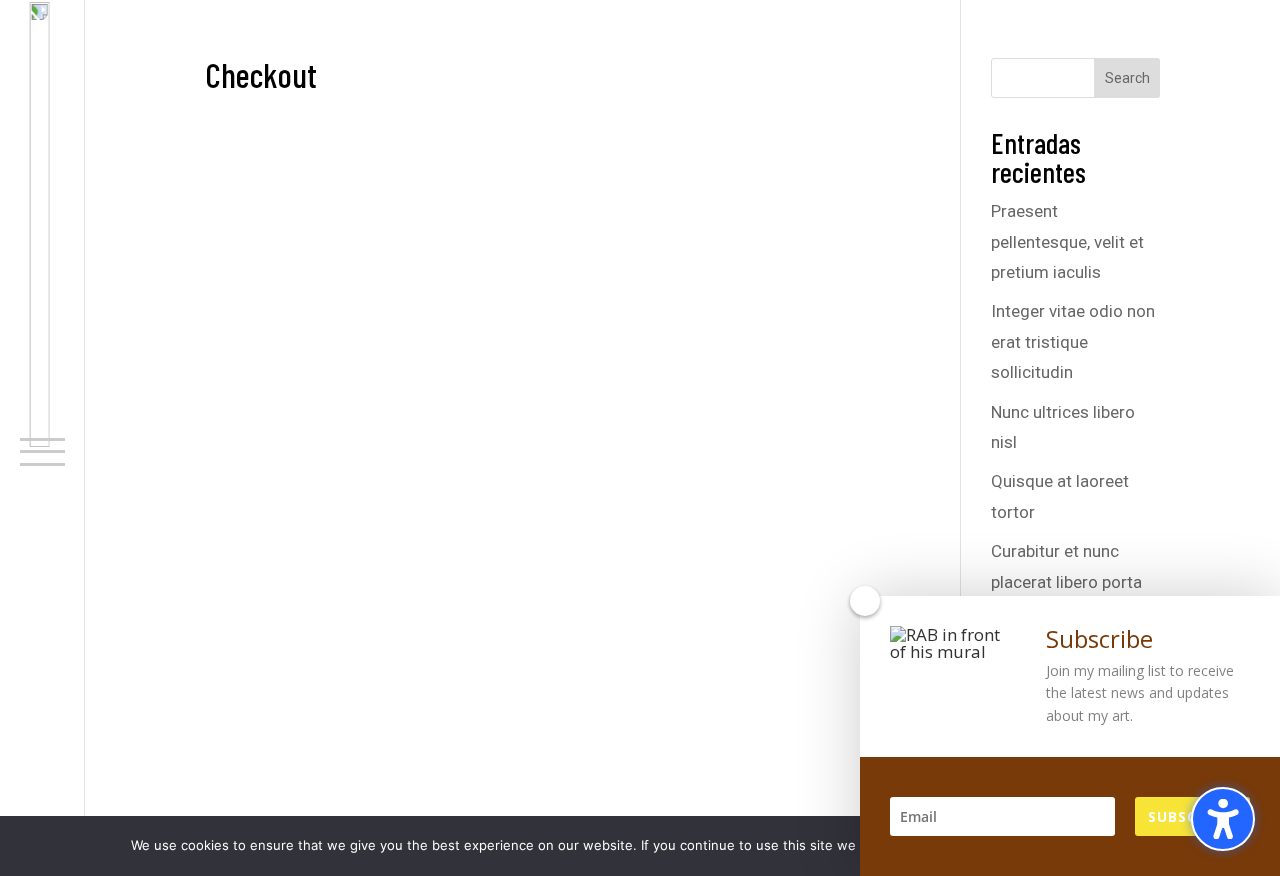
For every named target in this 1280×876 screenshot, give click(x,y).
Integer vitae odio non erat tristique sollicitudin (1073, 341)
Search (1127, 78)
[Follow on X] (35, 808)
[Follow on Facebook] (35, 776)
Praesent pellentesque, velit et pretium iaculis (1067, 241)
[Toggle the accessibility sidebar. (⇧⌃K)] (1223, 819)
